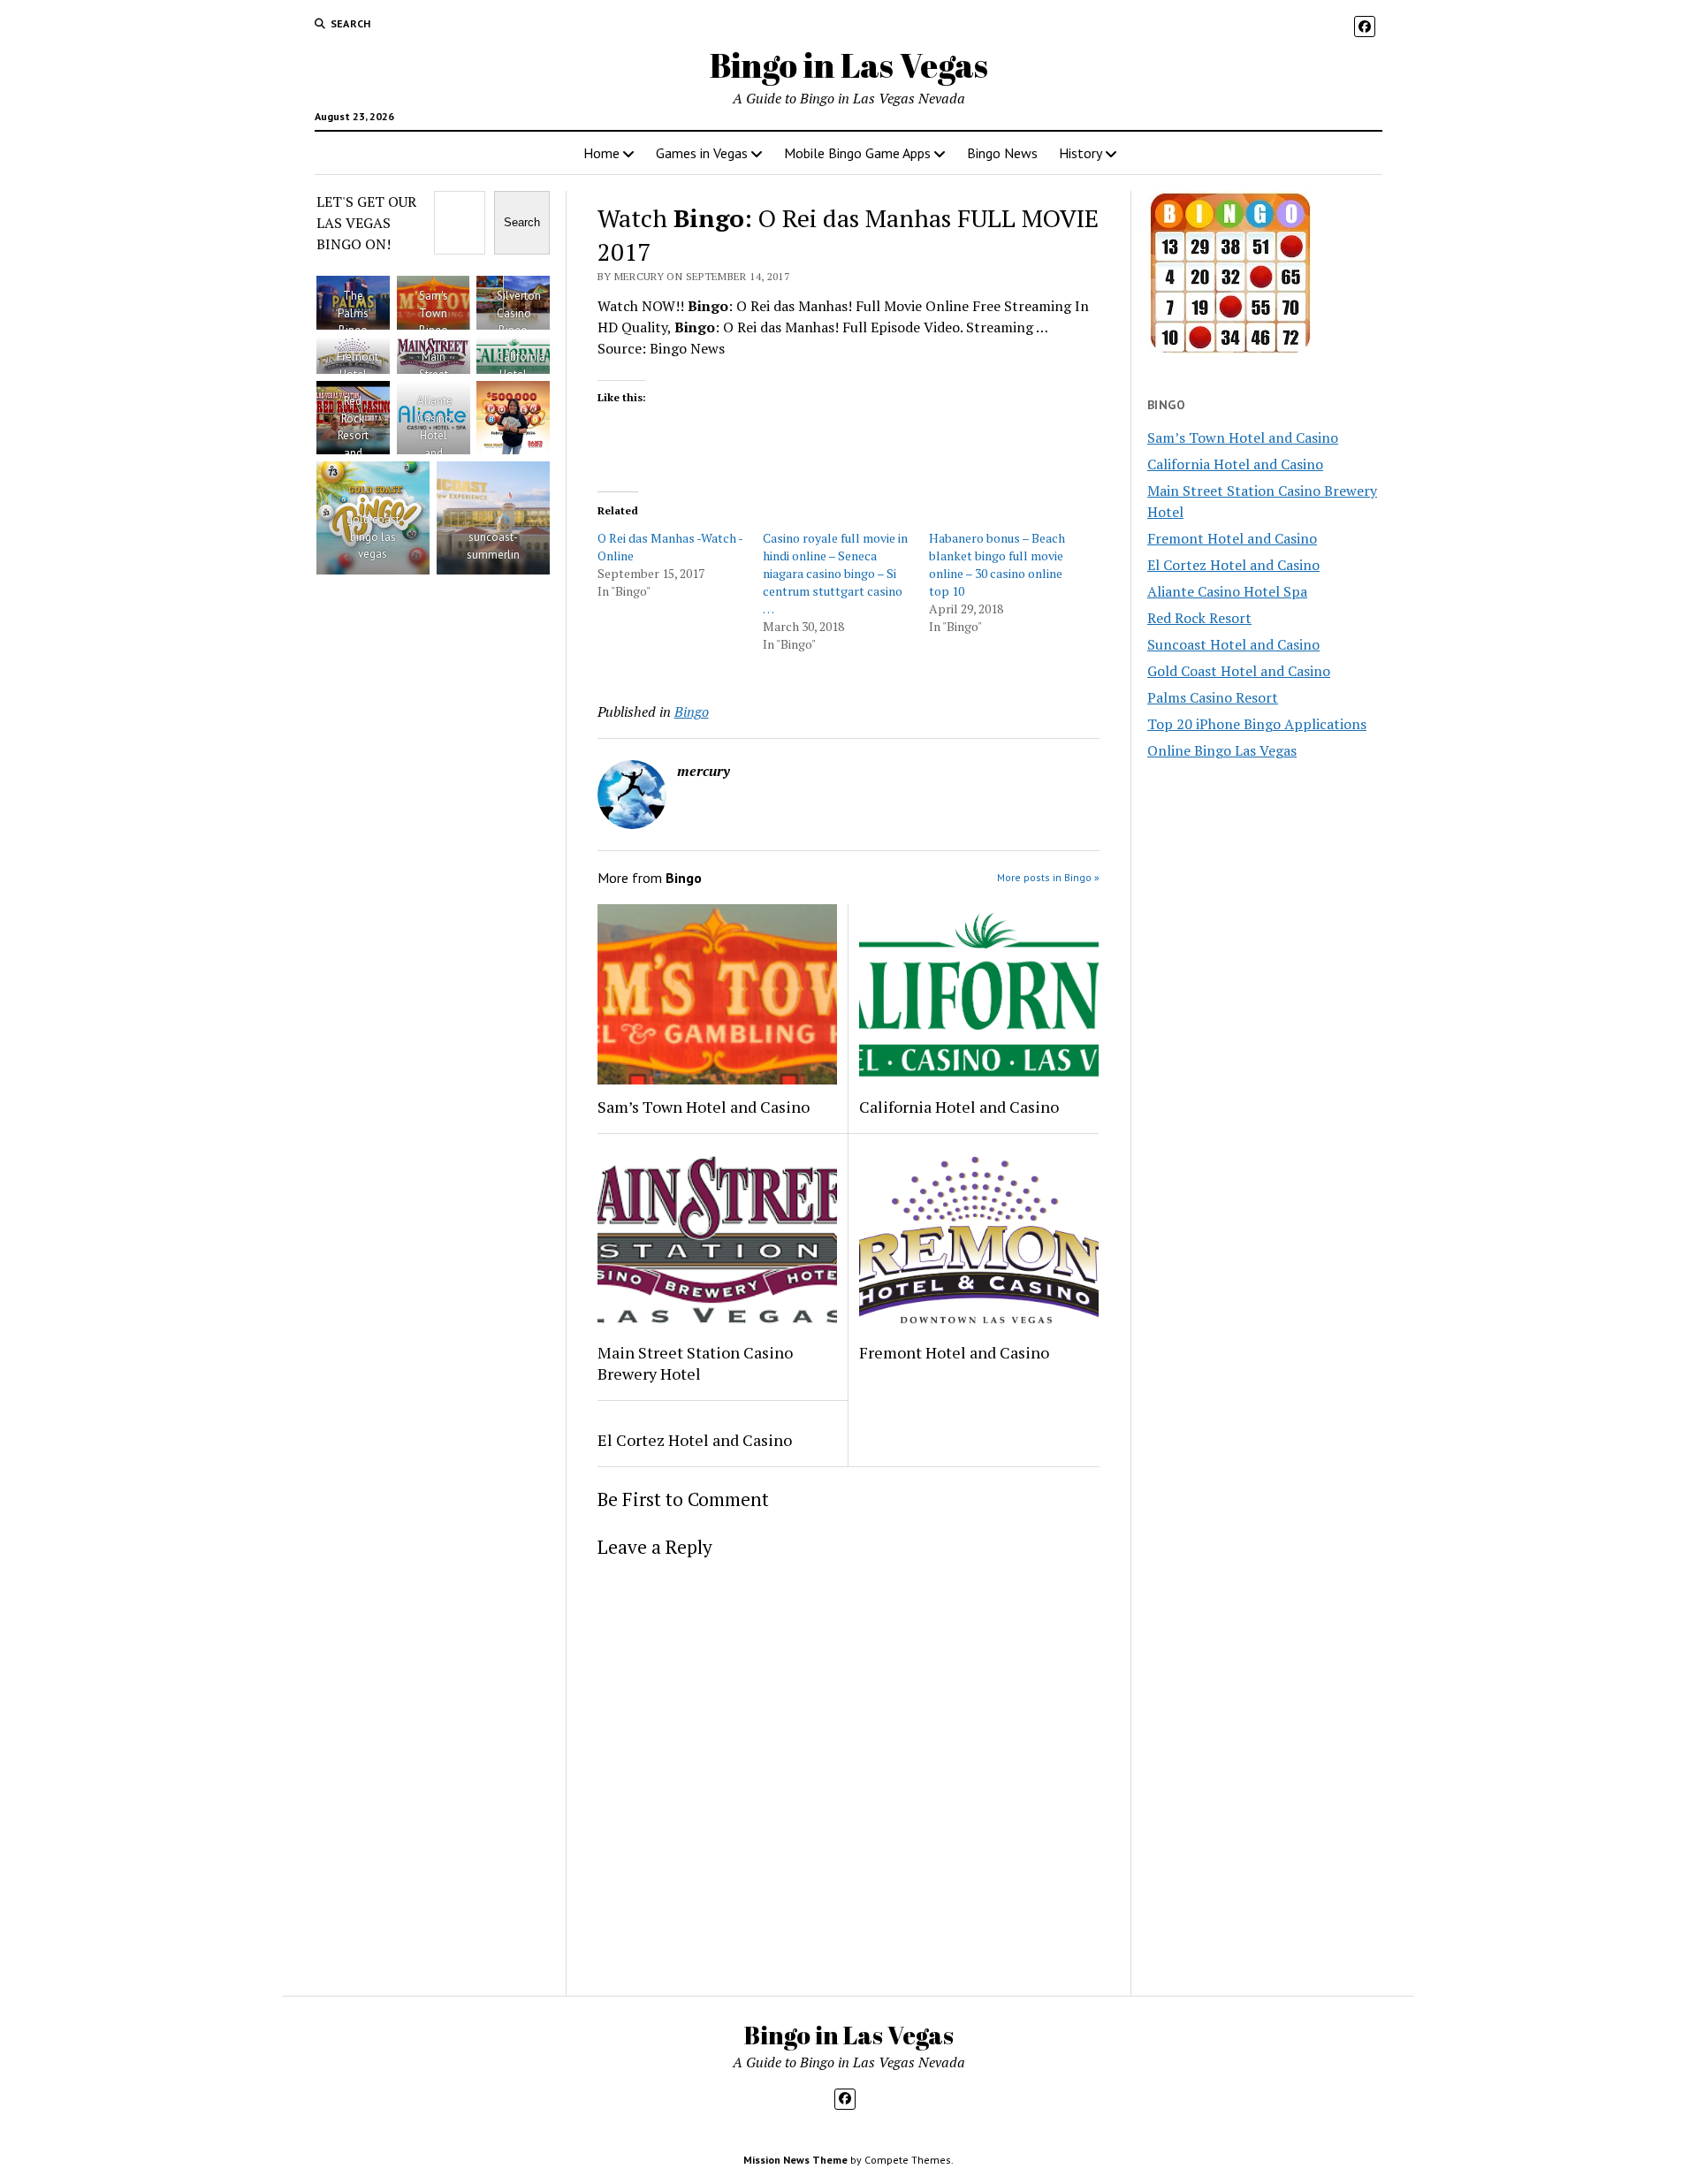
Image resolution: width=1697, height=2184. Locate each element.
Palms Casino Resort (1213, 697)
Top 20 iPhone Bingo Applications (1257, 724)
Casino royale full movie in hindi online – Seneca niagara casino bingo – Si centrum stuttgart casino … (835, 573)
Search (522, 222)
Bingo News (1002, 153)
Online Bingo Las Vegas (1222, 750)
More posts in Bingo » (1048, 877)
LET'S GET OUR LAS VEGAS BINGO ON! (366, 223)
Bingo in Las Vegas (849, 65)
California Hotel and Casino (959, 1107)
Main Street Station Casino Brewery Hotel (695, 1363)
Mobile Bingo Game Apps (857, 153)
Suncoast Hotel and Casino (1233, 644)
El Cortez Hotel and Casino (695, 1440)
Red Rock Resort (1199, 618)
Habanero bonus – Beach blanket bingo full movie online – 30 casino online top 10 (997, 564)
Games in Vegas (702, 153)
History (1081, 153)
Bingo (692, 712)
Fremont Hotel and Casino (954, 1352)
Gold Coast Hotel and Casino (1239, 671)
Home (601, 153)
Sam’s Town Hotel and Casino (704, 1107)
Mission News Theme (795, 2160)
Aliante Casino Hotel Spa (1227, 591)
